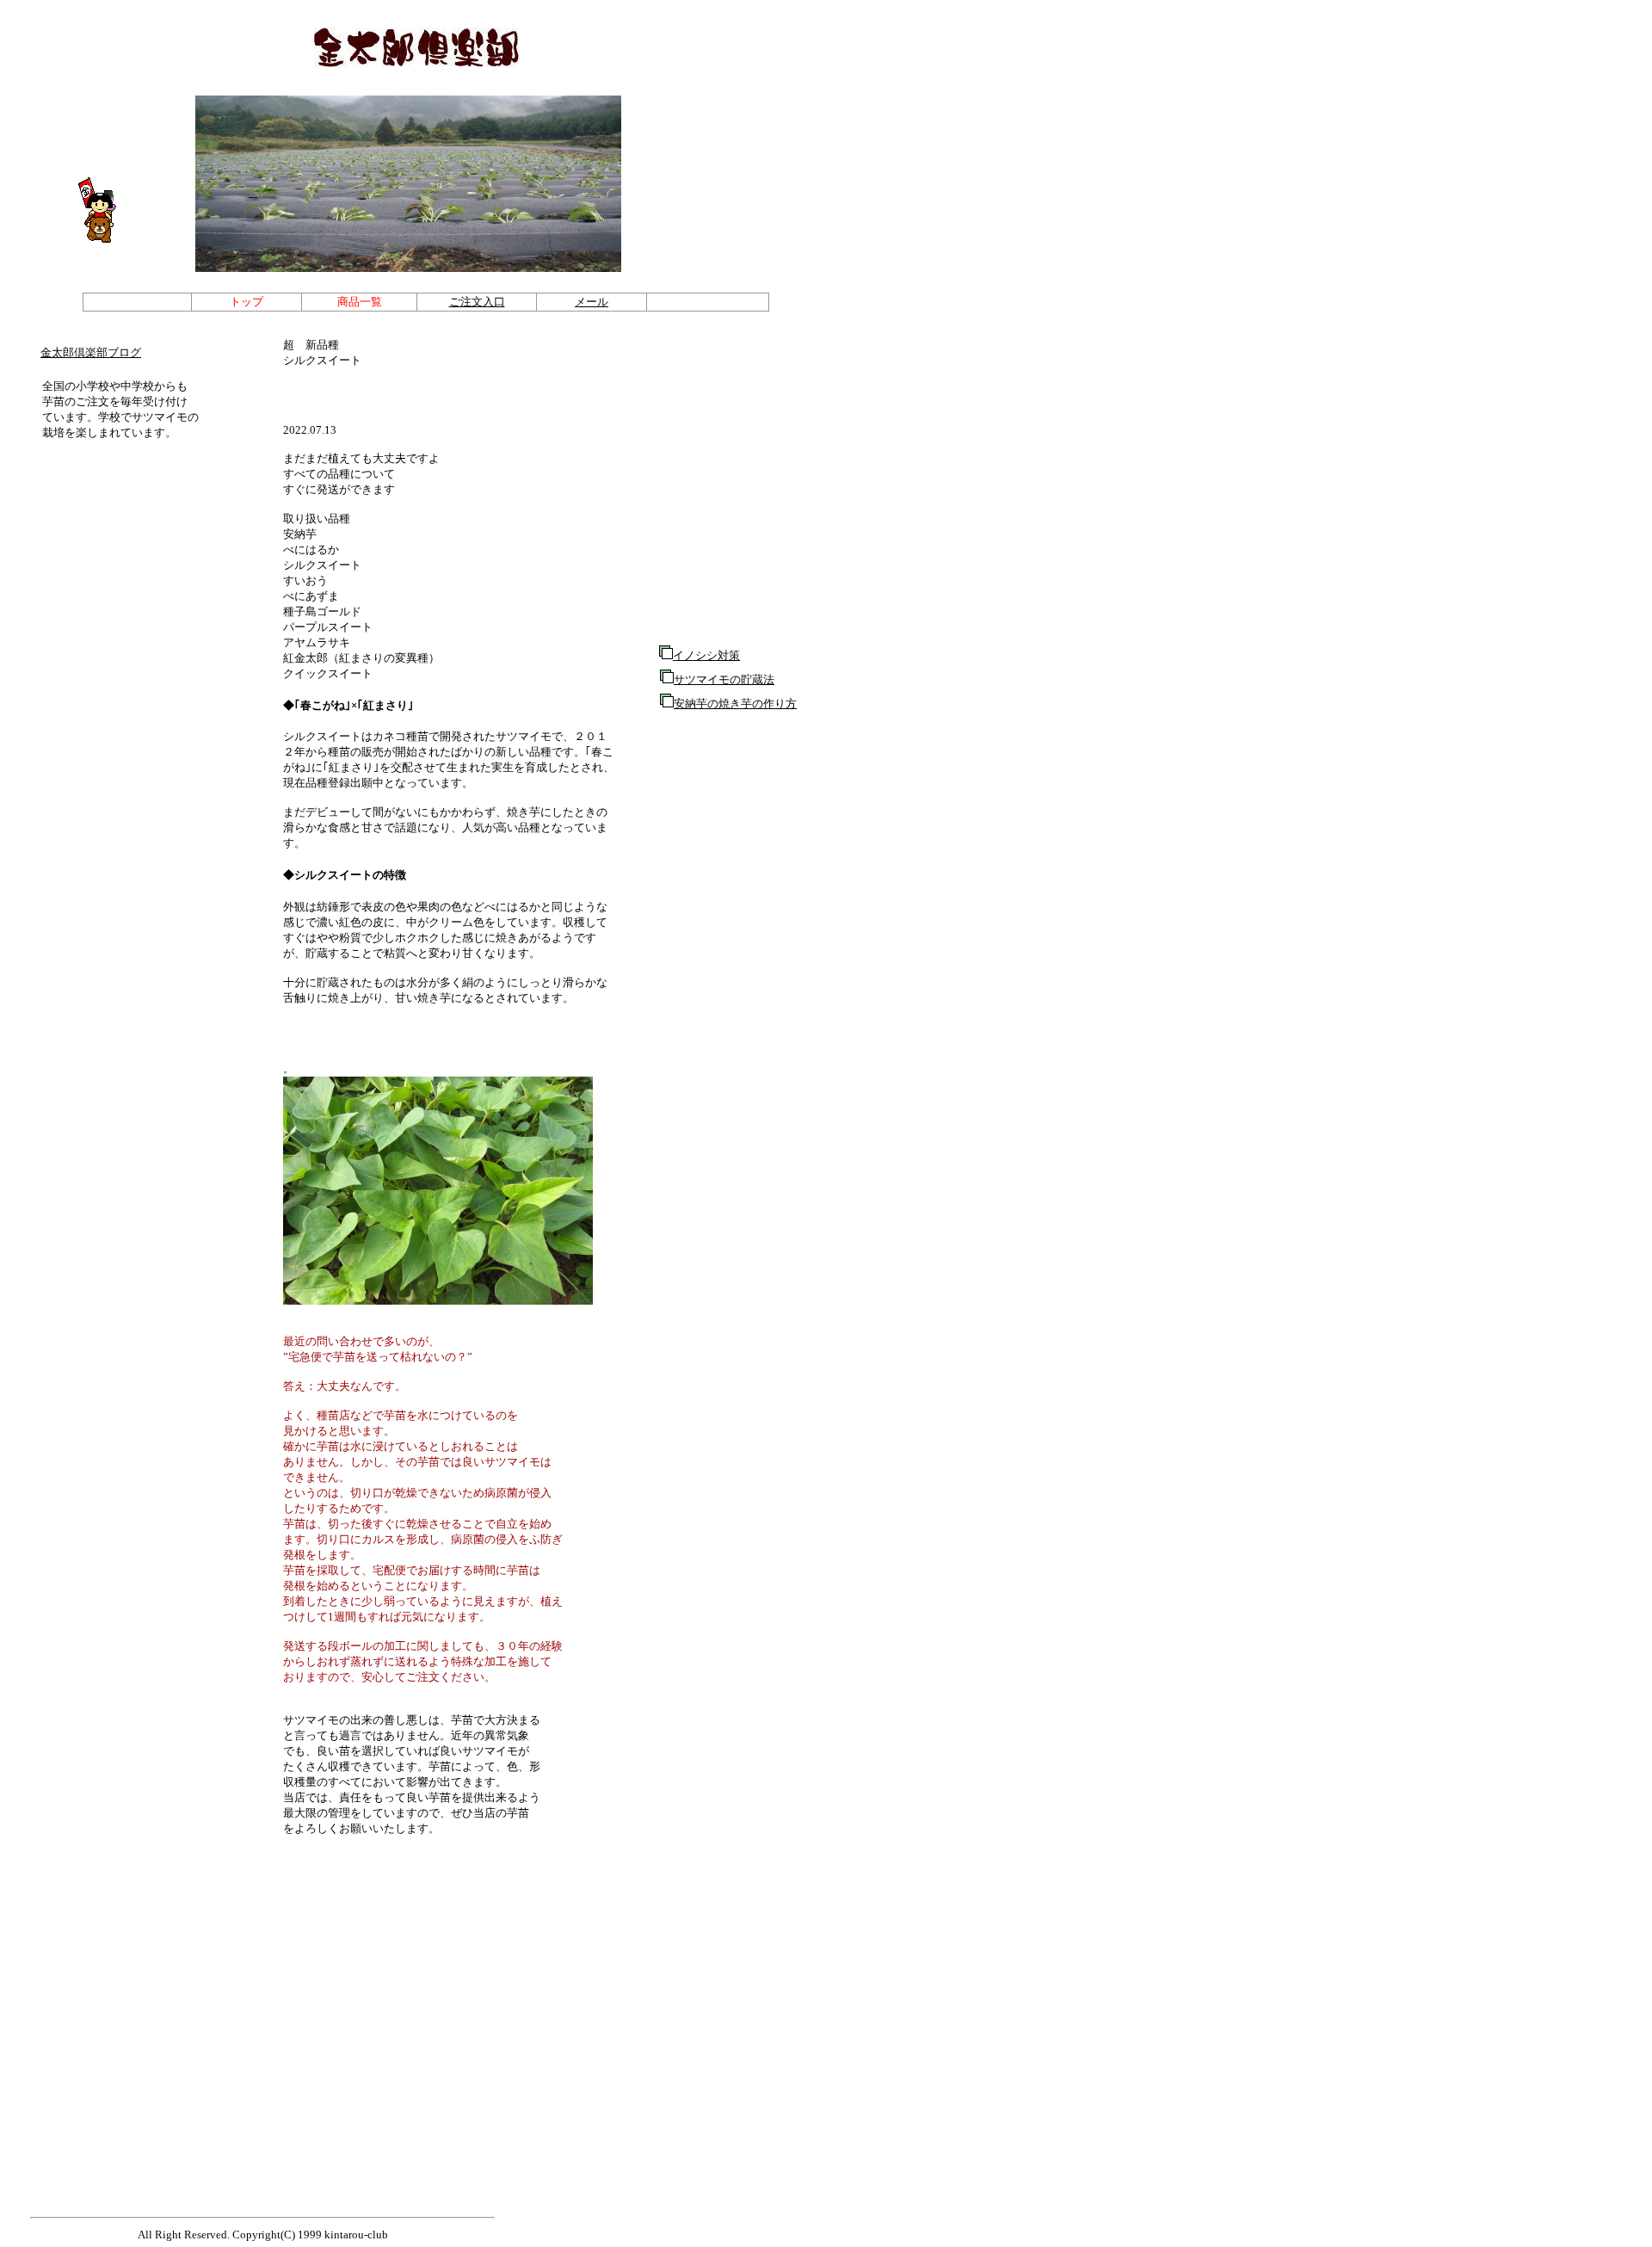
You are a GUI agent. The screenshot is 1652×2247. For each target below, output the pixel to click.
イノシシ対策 (706, 655)
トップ (247, 302)
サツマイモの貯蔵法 (724, 679)
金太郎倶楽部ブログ (91, 352)
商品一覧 (360, 302)
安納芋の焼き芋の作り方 (735, 704)
